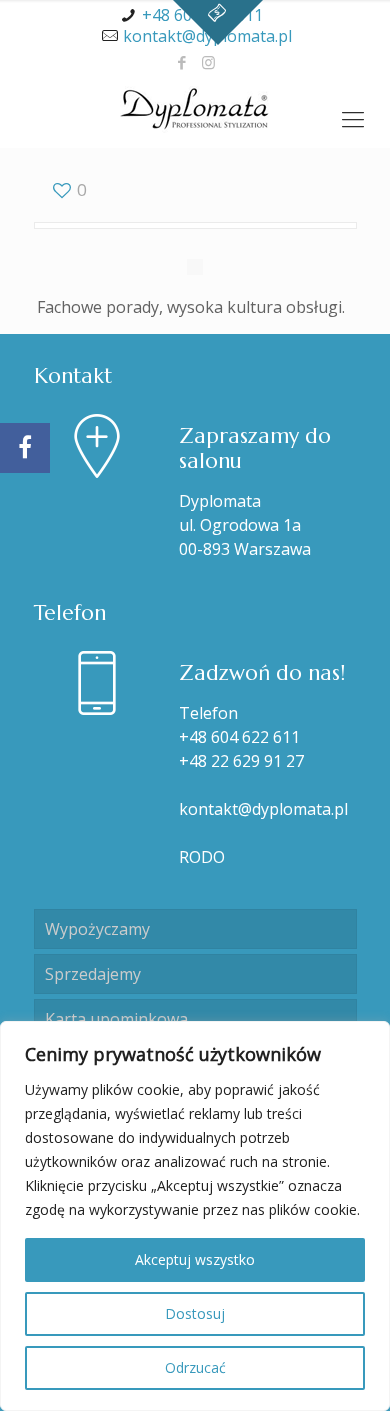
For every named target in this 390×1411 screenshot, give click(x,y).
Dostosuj (195, 1313)
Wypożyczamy (97, 929)
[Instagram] (208, 62)
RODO (202, 857)
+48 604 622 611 (239, 737)
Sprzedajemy (93, 974)
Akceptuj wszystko (195, 1259)
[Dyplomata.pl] (195, 108)
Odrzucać (195, 1367)
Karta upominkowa (116, 1019)
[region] (195, 1216)
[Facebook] (182, 62)
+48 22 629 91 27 (241, 761)
